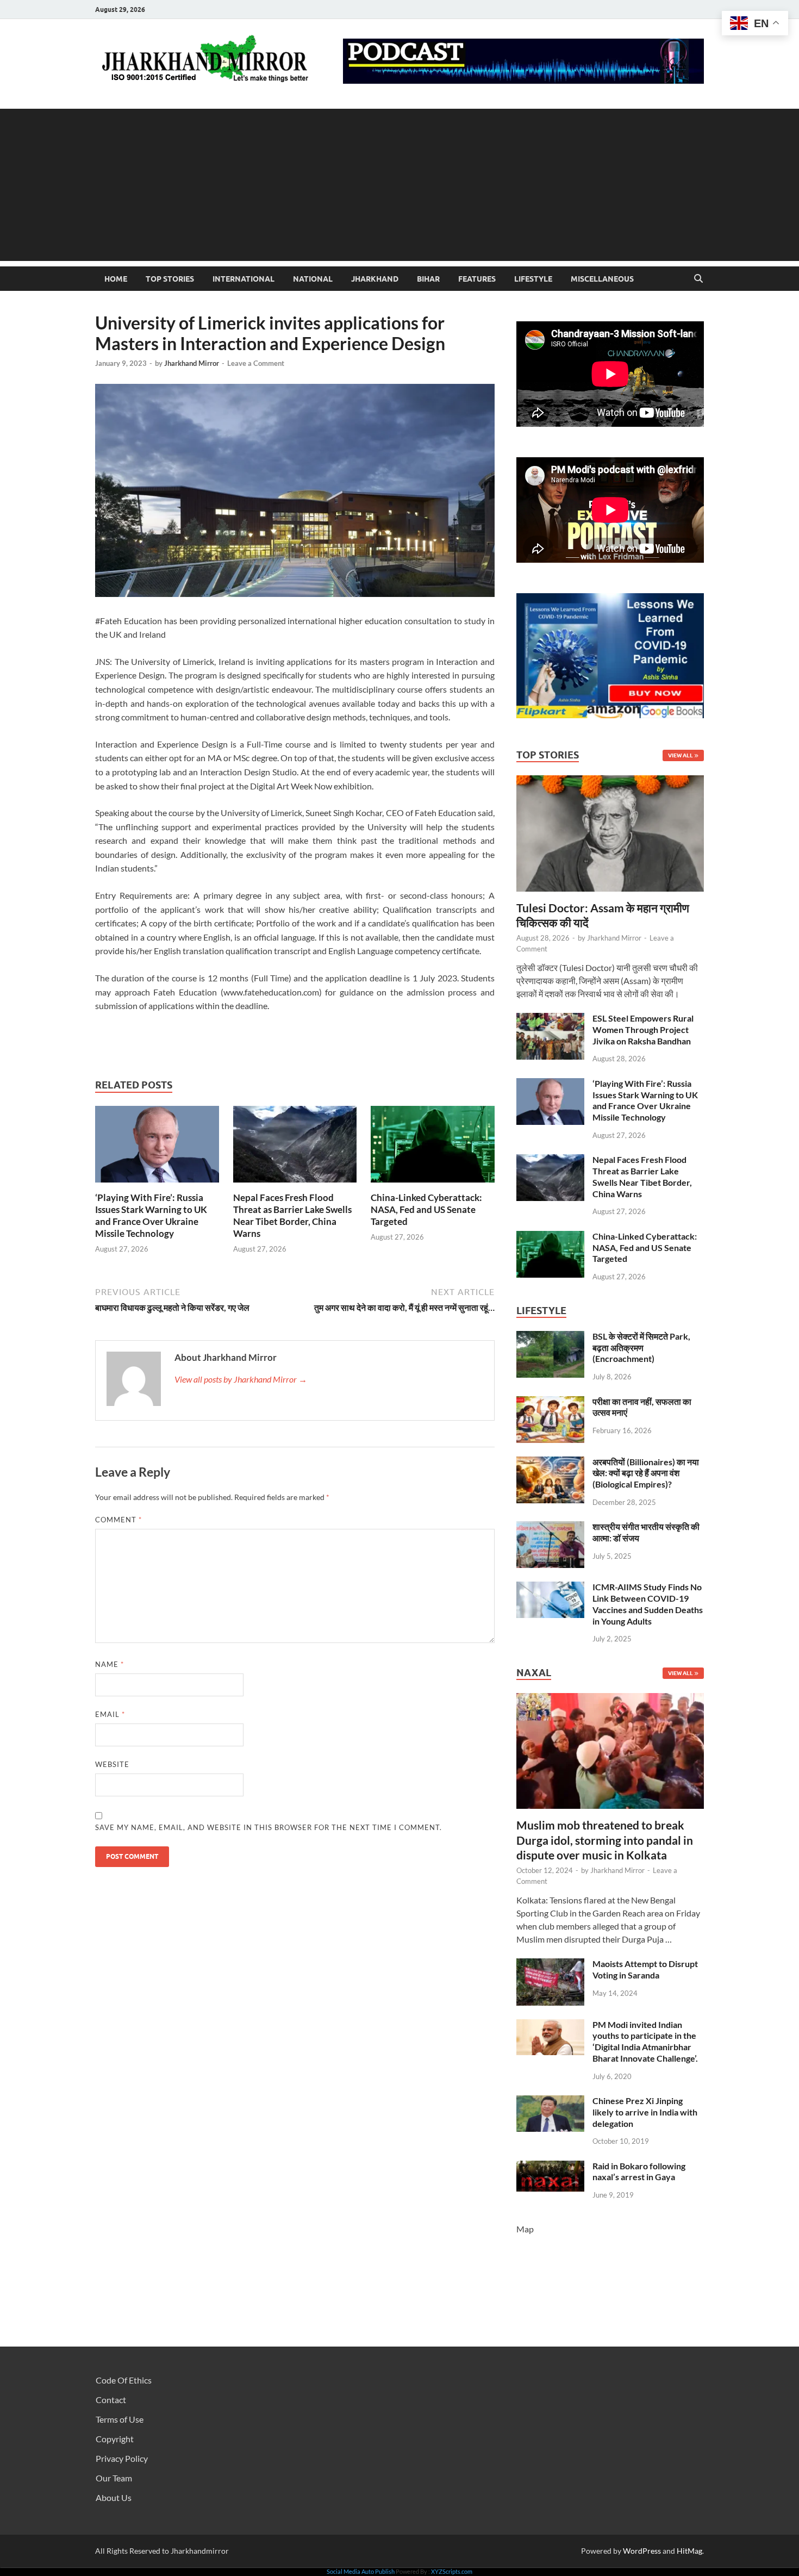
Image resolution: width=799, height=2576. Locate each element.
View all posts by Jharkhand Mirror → (241, 1379)
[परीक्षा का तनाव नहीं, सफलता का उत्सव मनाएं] (550, 1402)
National (313, 279)
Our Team (114, 2478)
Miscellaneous (602, 279)
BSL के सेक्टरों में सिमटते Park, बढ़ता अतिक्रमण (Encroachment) (641, 1348)
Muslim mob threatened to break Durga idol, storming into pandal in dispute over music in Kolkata (605, 1840)
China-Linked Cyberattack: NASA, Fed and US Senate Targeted (426, 1209)
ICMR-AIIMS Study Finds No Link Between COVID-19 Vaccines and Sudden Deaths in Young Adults (648, 1604)
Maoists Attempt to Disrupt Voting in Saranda (645, 1969)
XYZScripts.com (452, 2571)
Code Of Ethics (124, 2380)
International (244, 279)
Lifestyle (533, 279)
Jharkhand (375, 279)
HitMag (689, 2551)
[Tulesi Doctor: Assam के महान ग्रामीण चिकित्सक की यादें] (610, 782)
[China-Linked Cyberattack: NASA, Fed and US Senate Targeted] (433, 1147)
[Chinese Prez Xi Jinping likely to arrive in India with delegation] (550, 2102)
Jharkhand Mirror (192, 363)
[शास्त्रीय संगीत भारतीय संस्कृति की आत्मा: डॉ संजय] (550, 1527)
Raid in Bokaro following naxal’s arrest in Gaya (639, 2171)
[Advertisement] (399, 185)
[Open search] (698, 279)
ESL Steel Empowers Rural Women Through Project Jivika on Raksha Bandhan (643, 1029)
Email (110, 1714)
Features (477, 279)
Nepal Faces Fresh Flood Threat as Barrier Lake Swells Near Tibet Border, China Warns (292, 1215)
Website (112, 1764)
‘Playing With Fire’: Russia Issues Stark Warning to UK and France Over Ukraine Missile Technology (151, 1215)
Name (110, 1664)
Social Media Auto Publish (361, 2571)
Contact (111, 2400)
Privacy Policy (122, 2458)
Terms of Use (120, 2419)
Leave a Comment (256, 363)
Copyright (115, 2439)
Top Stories (170, 279)
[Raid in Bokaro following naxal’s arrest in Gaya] (550, 2167)
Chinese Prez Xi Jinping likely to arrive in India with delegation (645, 2112)
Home (116, 279)
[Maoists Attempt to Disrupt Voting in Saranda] (550, 1965)
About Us (114, 2497)
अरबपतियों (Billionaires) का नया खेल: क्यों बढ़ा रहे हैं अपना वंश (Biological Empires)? (646, 1473)
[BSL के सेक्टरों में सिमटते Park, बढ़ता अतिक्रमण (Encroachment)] (550, 1337)
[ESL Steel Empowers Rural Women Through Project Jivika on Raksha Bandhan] (550, 1019)
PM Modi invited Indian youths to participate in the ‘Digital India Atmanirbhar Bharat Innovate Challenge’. (645, 2041)
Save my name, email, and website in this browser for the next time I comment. (269, 1827)
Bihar (428, 279)
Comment (118, 1520)
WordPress (642, 2551)
